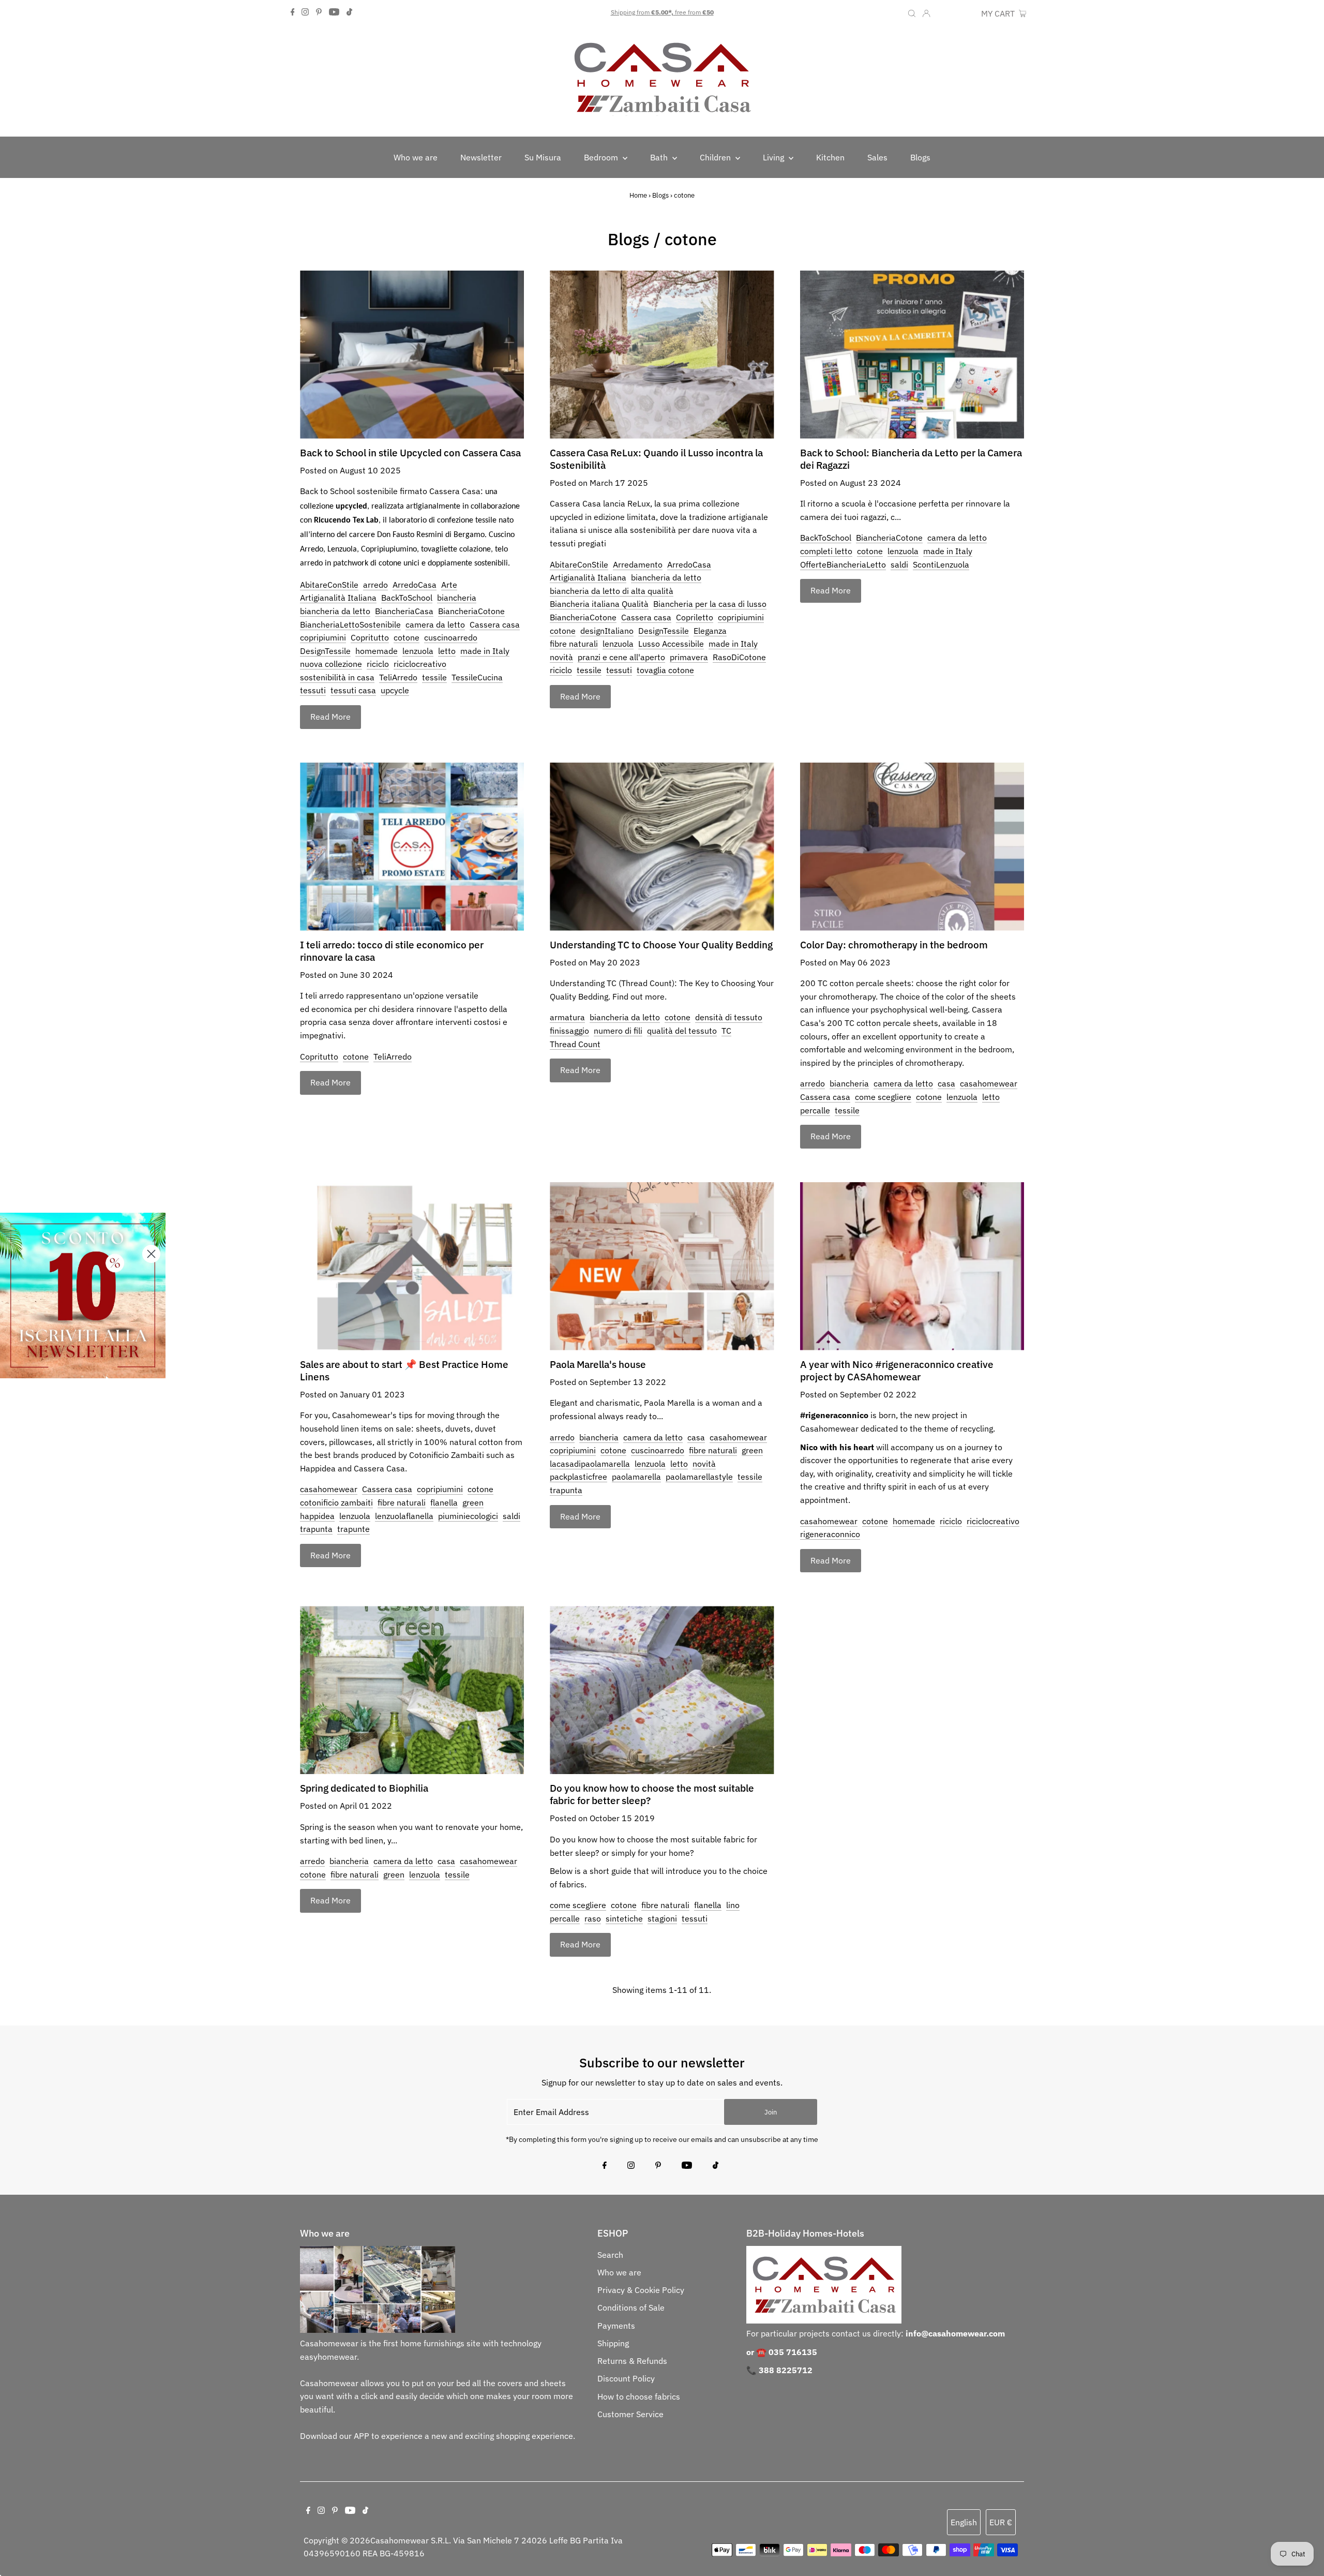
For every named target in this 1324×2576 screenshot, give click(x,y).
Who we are (619, 2272)
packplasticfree (578, 1477)
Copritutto (370, 637)
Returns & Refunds (632, 2361)
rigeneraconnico (830, 1534)
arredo (375, 585)
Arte (449, 585)
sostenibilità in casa (337, 677)
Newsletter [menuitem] (481, 157)
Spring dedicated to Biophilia (364, 1788)
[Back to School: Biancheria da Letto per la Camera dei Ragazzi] (912, 355)
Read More (330, 717)
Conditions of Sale (631, 2307)
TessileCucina (477, 677)
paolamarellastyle (699, 1477)
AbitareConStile (329, 585)
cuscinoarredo (451, 637)
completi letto (826, 551)
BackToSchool (407, 598)
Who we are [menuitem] (416, 157)
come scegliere (883, 1097)
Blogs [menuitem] (920, 157)
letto (447, 651)
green (473, 1502)
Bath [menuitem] (660, 157)
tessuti (313, 690)
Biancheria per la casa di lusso (710, 604)
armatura (567, 1017)
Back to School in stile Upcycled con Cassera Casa (410, 453)
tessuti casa (353, 690)
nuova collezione (331, 664)
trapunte (353, 1529)
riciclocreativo (420, 664)
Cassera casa (495, 624)
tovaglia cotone (665, 670)
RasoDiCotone (739, 657)
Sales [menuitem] (877, 157)
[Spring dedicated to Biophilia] (412, 1690)
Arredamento (638, 564)
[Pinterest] (319, 12)
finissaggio (569, 1031)
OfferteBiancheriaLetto (843, 564)
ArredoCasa (415, 585)
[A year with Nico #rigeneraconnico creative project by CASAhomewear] (912, 1266)
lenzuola (418, 651)
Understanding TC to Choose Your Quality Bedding (661, 945)
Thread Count (575, 1044)
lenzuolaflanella (404, 1516)
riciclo (378, 664)
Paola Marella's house (598, 1364)
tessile (434, 677)
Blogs (660, 195)
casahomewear (989, 1083)
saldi (899, 564)
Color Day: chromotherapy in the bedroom (894, 945)
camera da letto (435, 624)
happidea (317, 1516)
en (943, 13)
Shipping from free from (662, 12)
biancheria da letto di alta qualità (612, 591)
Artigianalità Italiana (338, 598)
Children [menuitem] (716, 157)
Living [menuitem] (774, 157)
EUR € (965, 13)
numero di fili (618, 1031)
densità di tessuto (729, 1017)
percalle (815, 1110)
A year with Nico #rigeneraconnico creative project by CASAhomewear (897, 1371)
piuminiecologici (468, 1516)
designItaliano (607, 631)
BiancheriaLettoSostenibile (350, 624)
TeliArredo (398, 677)
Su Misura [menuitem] (543, 157)
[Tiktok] (349, 12)
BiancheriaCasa (404, 611)
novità (561, 657)
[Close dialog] (151, 1254)
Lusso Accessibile (671, 644)
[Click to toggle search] (912, 12)
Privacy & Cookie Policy (641, 2290)
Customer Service (630, 2414)
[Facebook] (293, 12)
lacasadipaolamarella (590, 1464)
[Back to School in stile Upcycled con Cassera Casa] (412, 355)
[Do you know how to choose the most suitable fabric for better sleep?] (662, 1690)
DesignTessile (325, 651)
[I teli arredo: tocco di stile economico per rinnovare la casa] (412, 847)
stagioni (662, 1918)
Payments (616, 2326)
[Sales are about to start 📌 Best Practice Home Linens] (412, 1266)
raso (593, 1918)
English (964, 2522)
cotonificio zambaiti (336, 1502)
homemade (377, 651)
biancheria (457, 598)
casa (946, 1083)
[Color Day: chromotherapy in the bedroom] (912, 847)
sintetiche (624, 1918)
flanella (444, 1502)
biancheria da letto (335, 611)
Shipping (613, 2343)
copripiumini (323, 637)
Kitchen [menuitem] (830, 157)
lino (733, 1905)
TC (726, 1031)
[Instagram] (305, 12)
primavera (689, 657)
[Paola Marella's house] (662, 1266)
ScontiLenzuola (941, 564)
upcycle (395, 690)
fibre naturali (574, 644)
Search (610, 2255)
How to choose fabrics (639, 2396)
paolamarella (636, 1477)
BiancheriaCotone (471, 611)
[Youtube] (334, 12)
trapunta (316, 1529)
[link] (83, 1296)
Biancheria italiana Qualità (599, 604)
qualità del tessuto (682, 1031)
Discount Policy (626, 2378)
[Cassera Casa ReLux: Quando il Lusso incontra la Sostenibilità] (662, 355)
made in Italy (485, 651)
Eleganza (710, 631)
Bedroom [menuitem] (602, 157)
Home (638, 195)
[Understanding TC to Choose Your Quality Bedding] (662, 847)
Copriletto (695, 617)
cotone (407, 637)
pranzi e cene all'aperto (621, 657)
